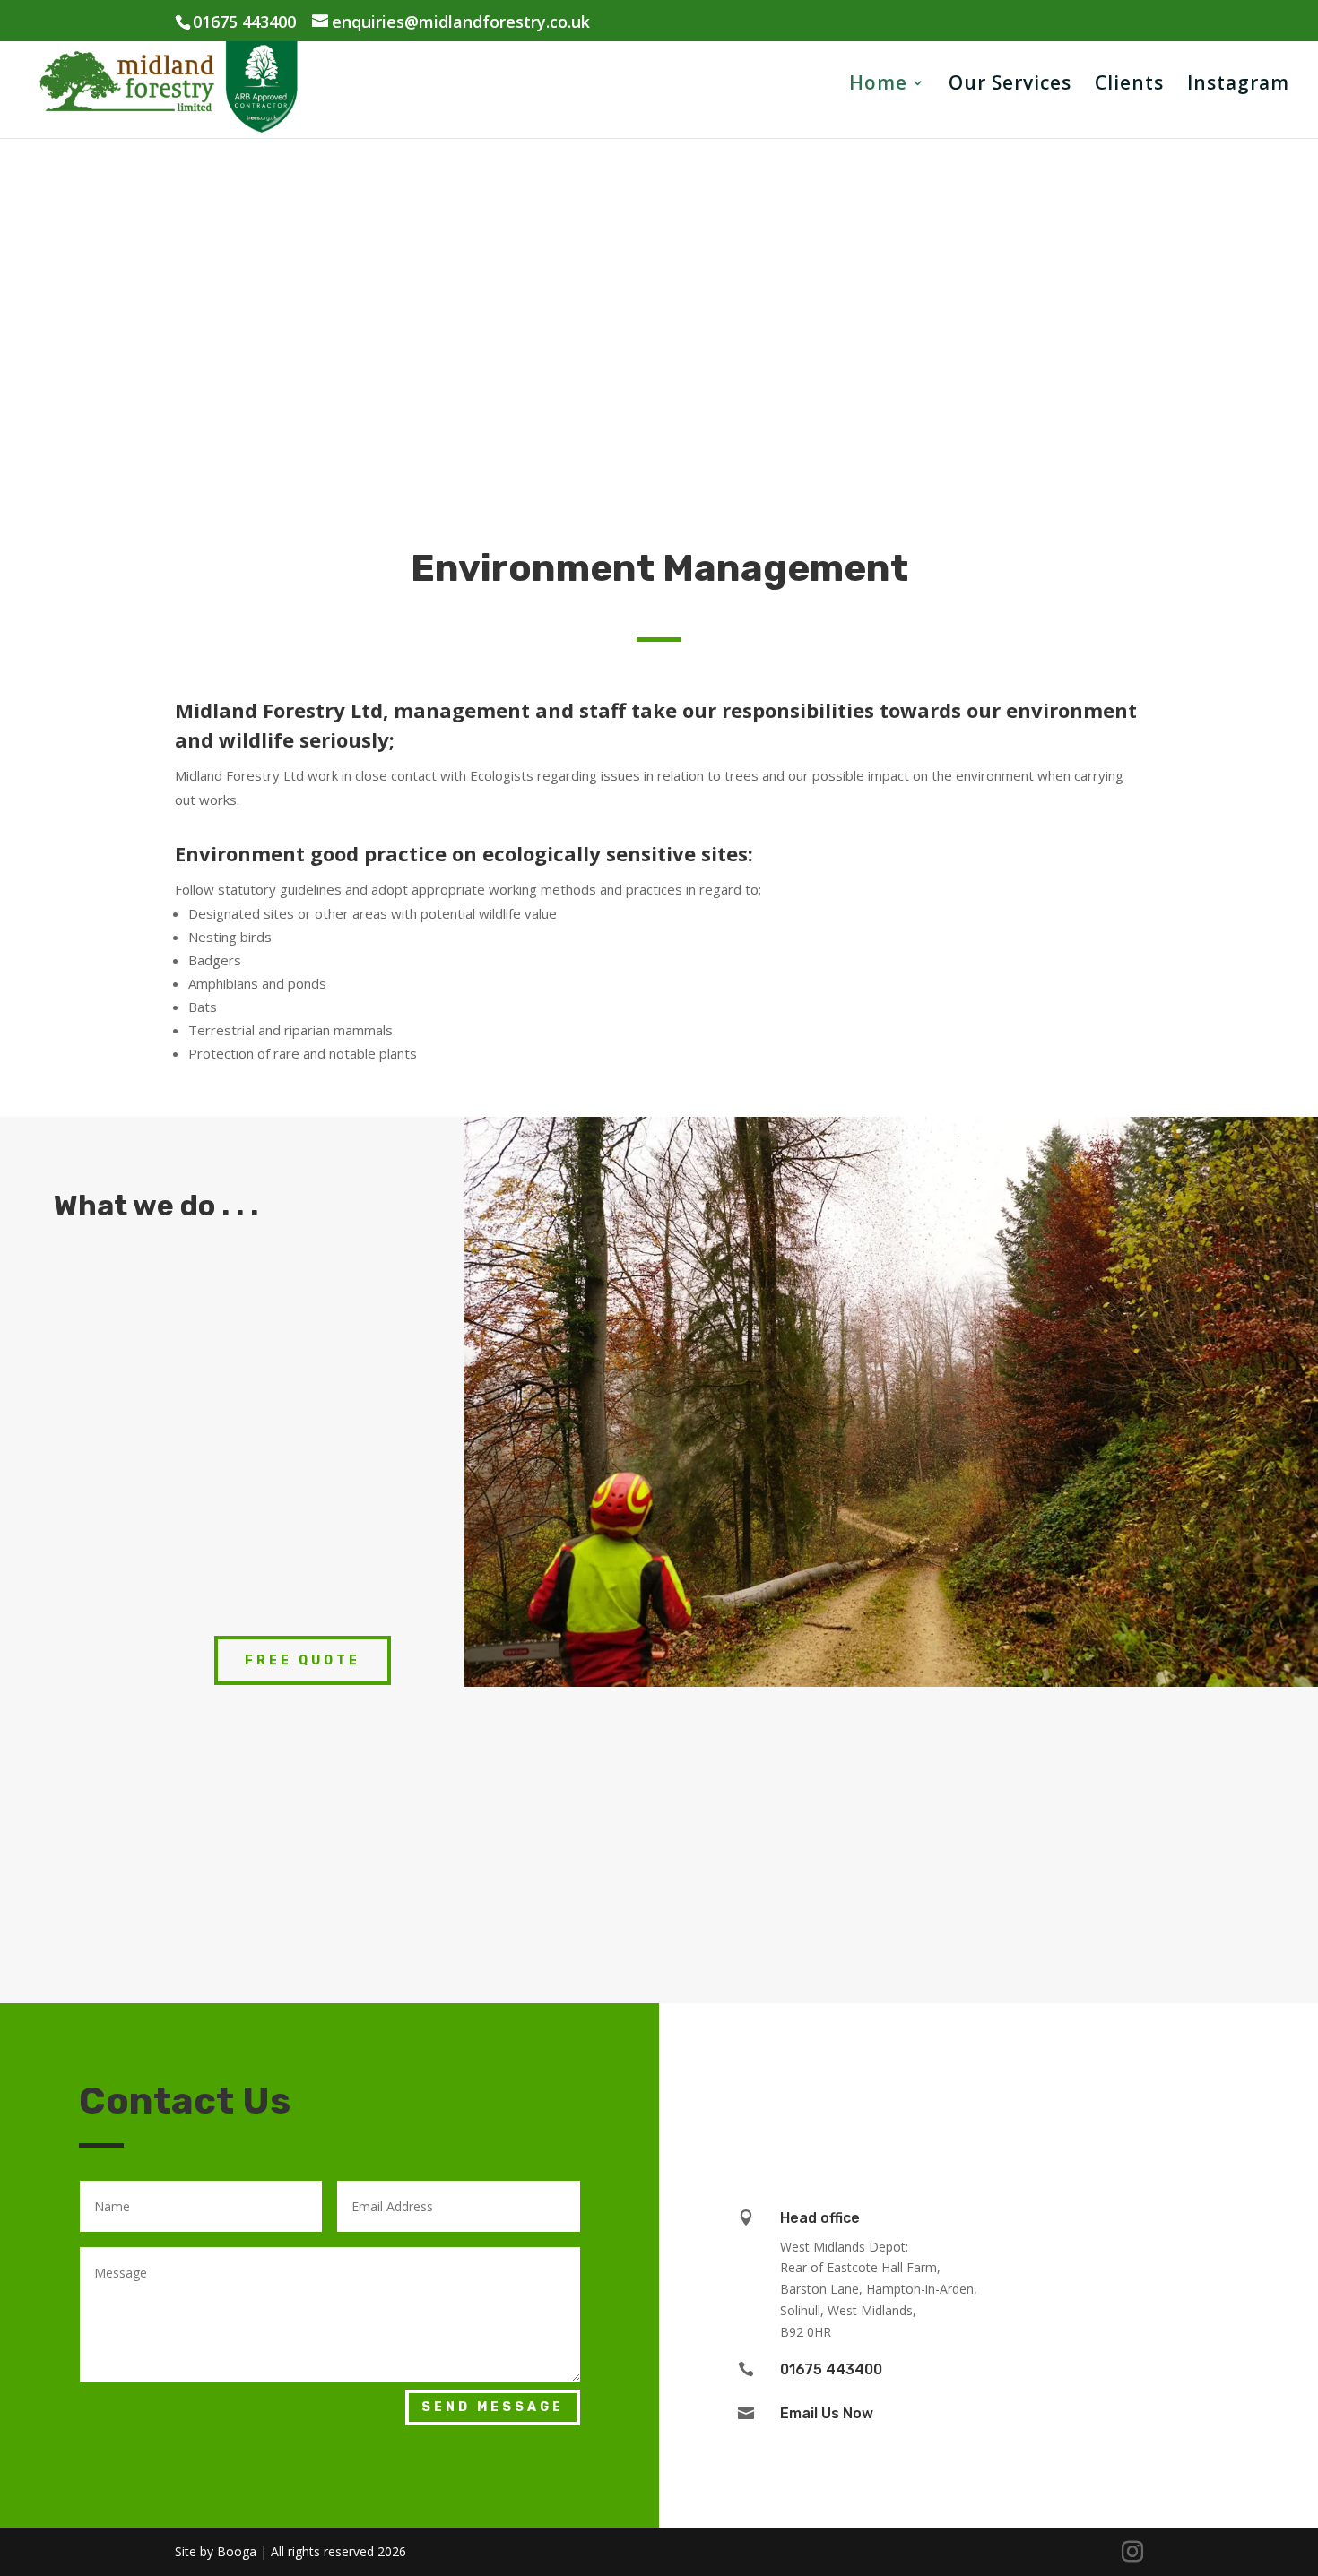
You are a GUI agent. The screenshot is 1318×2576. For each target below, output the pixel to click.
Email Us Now (827, 2413)
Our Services (1010, 86)
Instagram (1238, 86)
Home (878, 86)
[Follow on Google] (1029, 2067)
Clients (1129, 86)
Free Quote (303, 1660)
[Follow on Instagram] (949, 2067)
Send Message (493, 2407)
